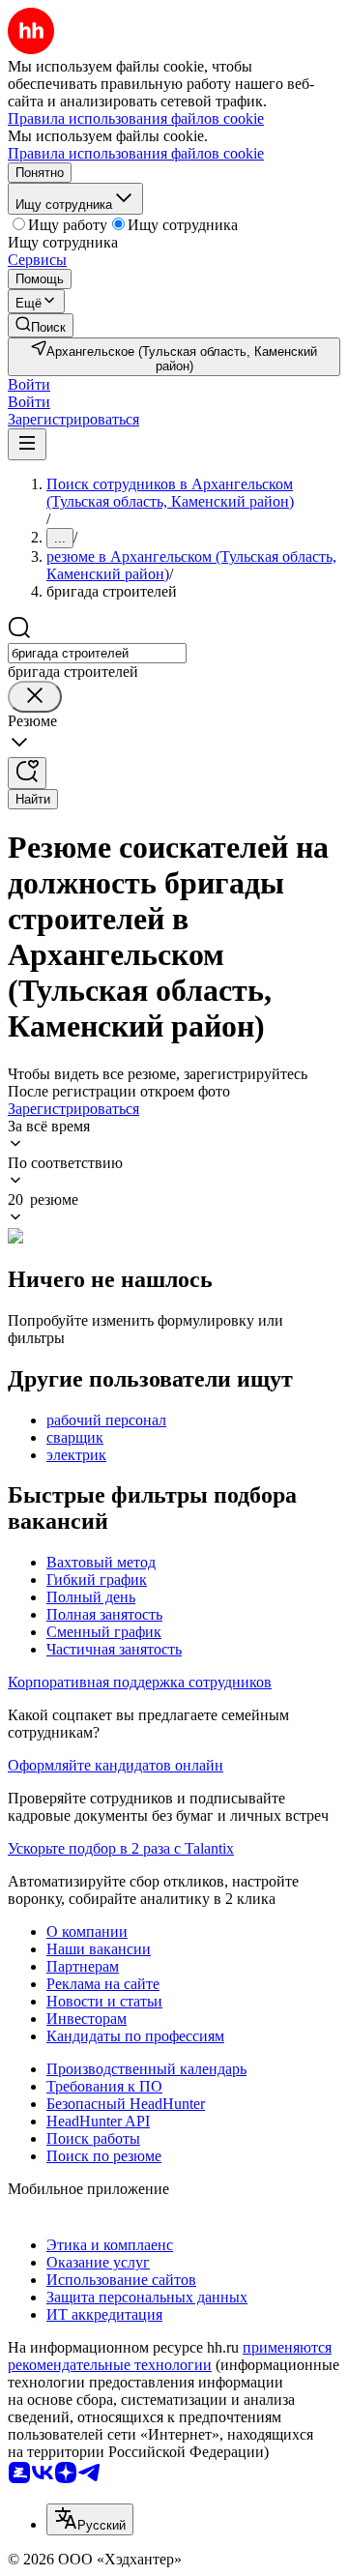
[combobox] (97, 653)
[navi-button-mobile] (27, 444)
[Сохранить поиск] (27, 773)
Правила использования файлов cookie (136, 153)
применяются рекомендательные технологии (170, 2356)
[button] (29, 384)
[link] (41, 325)
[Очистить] (35, 697)
